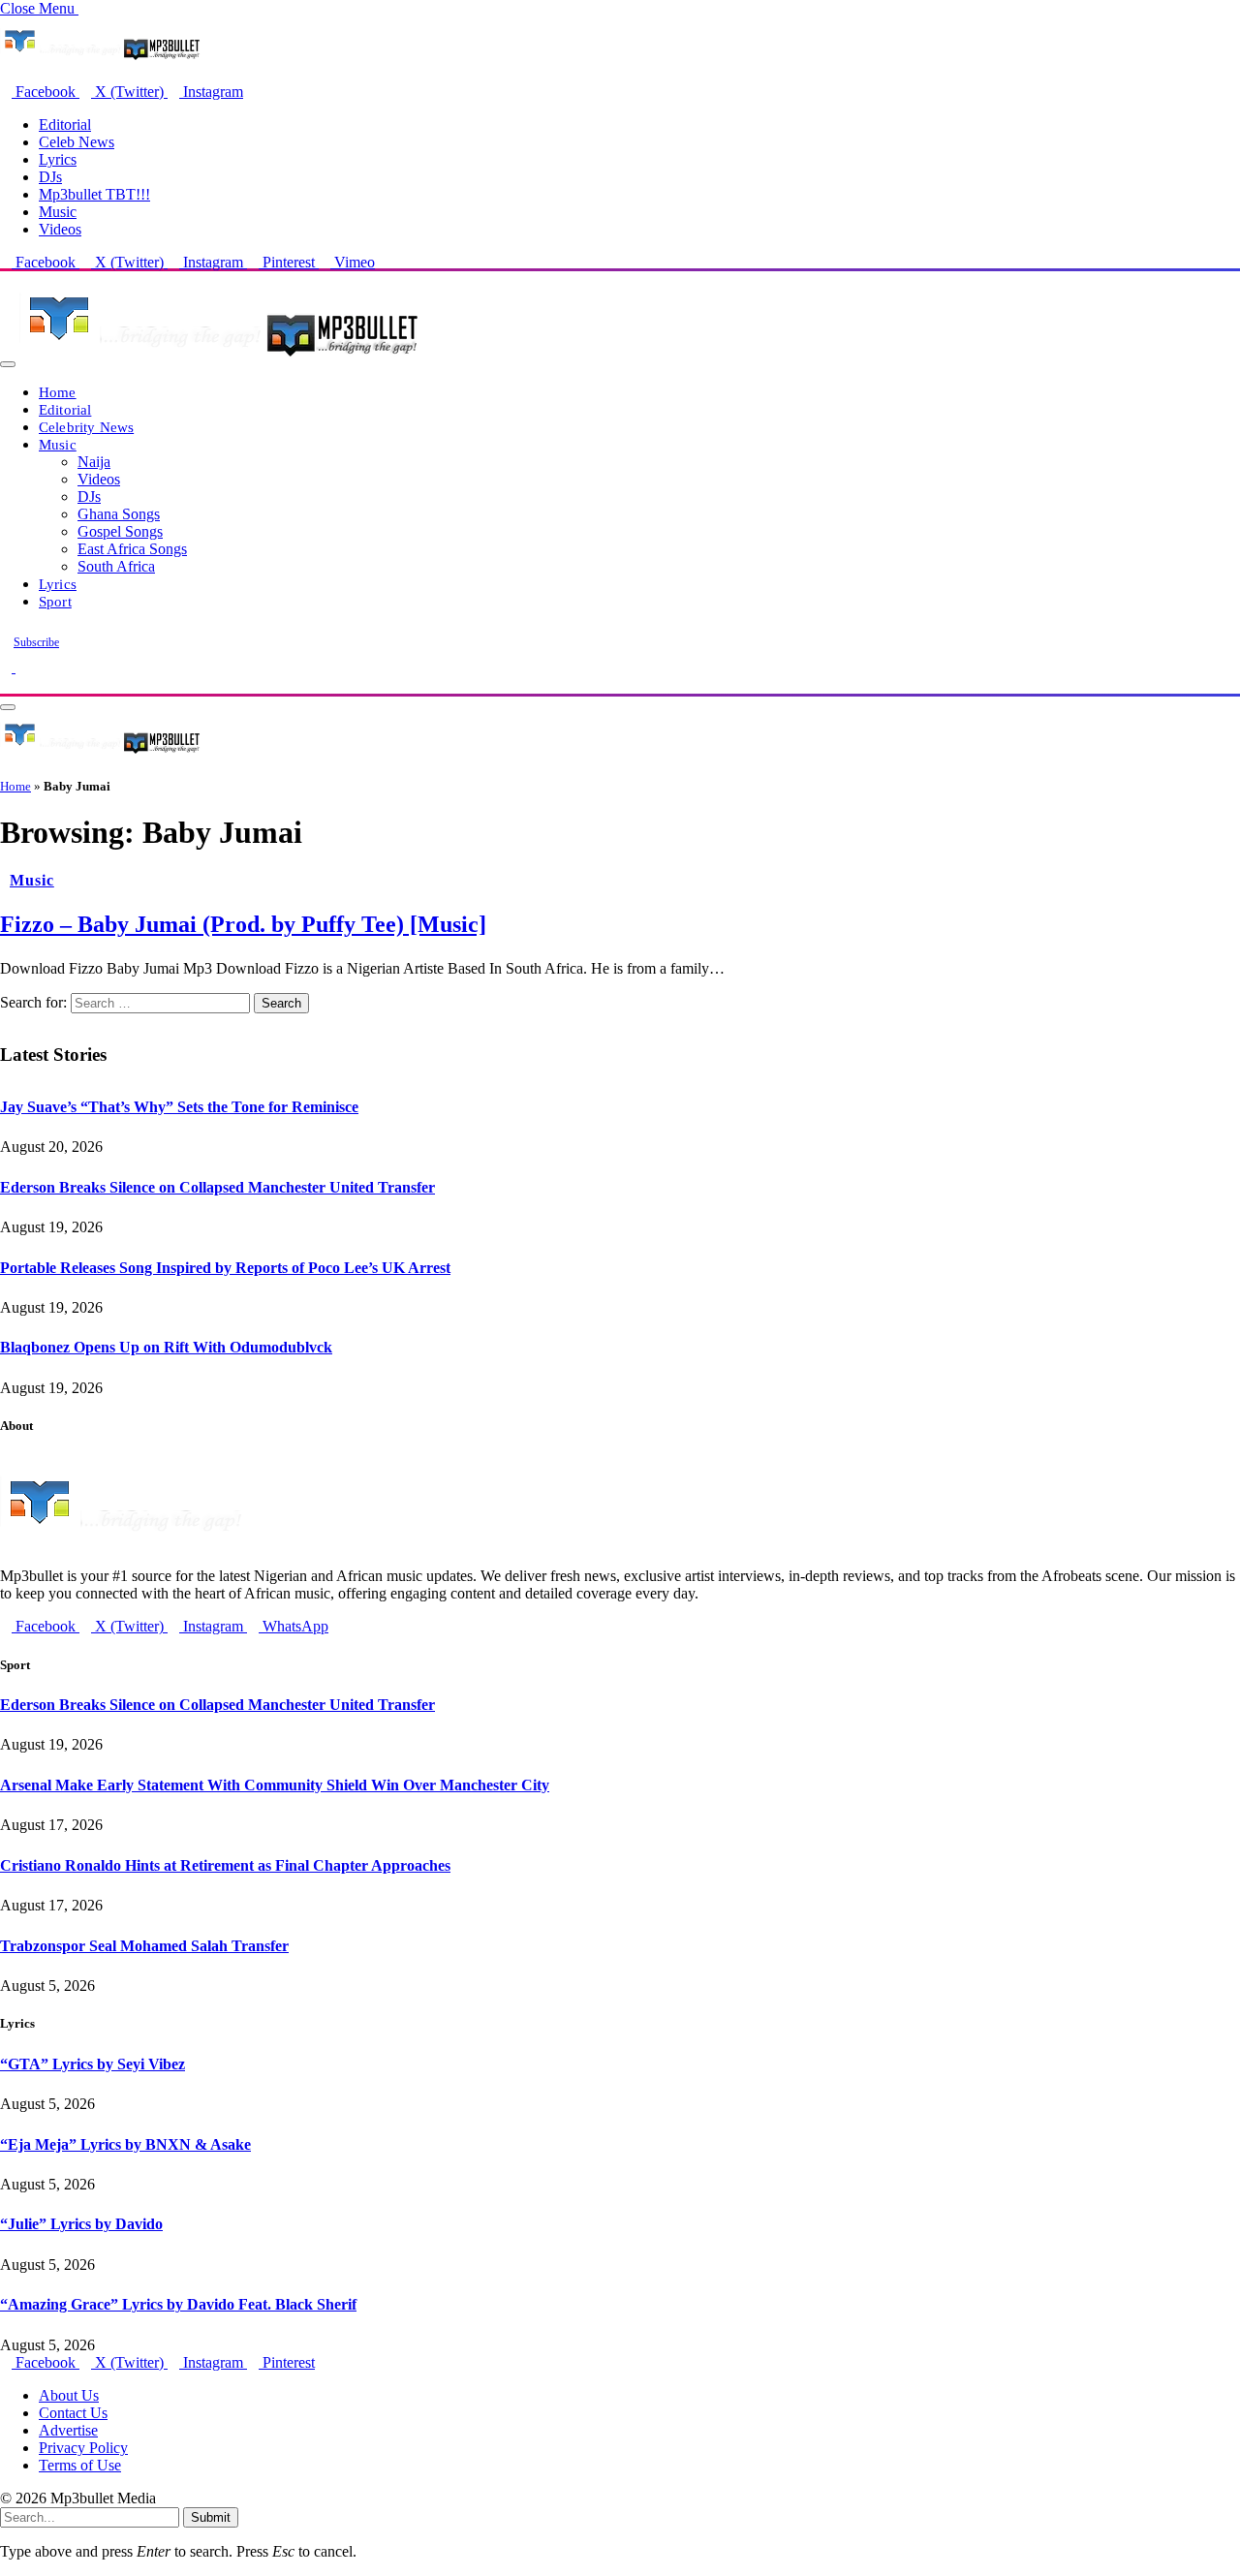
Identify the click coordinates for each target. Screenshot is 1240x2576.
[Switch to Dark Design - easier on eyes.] (8, 667)
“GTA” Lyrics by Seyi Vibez (93, 2064)
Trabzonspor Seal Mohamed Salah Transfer (144, 1946)
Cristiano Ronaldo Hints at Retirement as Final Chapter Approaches (225, 1865)
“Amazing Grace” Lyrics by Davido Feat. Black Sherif (178, 2304)
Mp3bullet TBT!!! (94, 194)
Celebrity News (86, 427)
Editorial (65, 124)
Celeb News (77, 142)
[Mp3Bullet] (219, 359)
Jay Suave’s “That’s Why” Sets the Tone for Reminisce (179, 1107)
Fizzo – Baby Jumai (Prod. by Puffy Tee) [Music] (243, 924)
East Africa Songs (132, 549)
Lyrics (58, 159)
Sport (55, 601)
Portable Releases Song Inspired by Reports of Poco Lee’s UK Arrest (225, 1268)
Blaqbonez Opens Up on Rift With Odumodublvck (166, 1347)
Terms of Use (80, 2465)
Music (58, 212)
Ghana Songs (119, 514)
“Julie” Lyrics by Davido (81, 2224)
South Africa (116, 566)
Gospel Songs (120, 531)
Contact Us (73, 2413)
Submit (211, 2517)
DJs (50, 177)
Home (58, 392)
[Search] (6, 684)
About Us (69, 2395)
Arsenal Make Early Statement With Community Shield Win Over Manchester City (275, 1785)
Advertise (68, 2430)
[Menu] (8, 364)
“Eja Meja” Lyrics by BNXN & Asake (125, 2144)
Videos (60, 229)
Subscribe (36, 642)
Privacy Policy (83, 2448)
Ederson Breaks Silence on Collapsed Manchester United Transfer (217, 1187)
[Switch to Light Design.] (21, 667)
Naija (94, 462)
